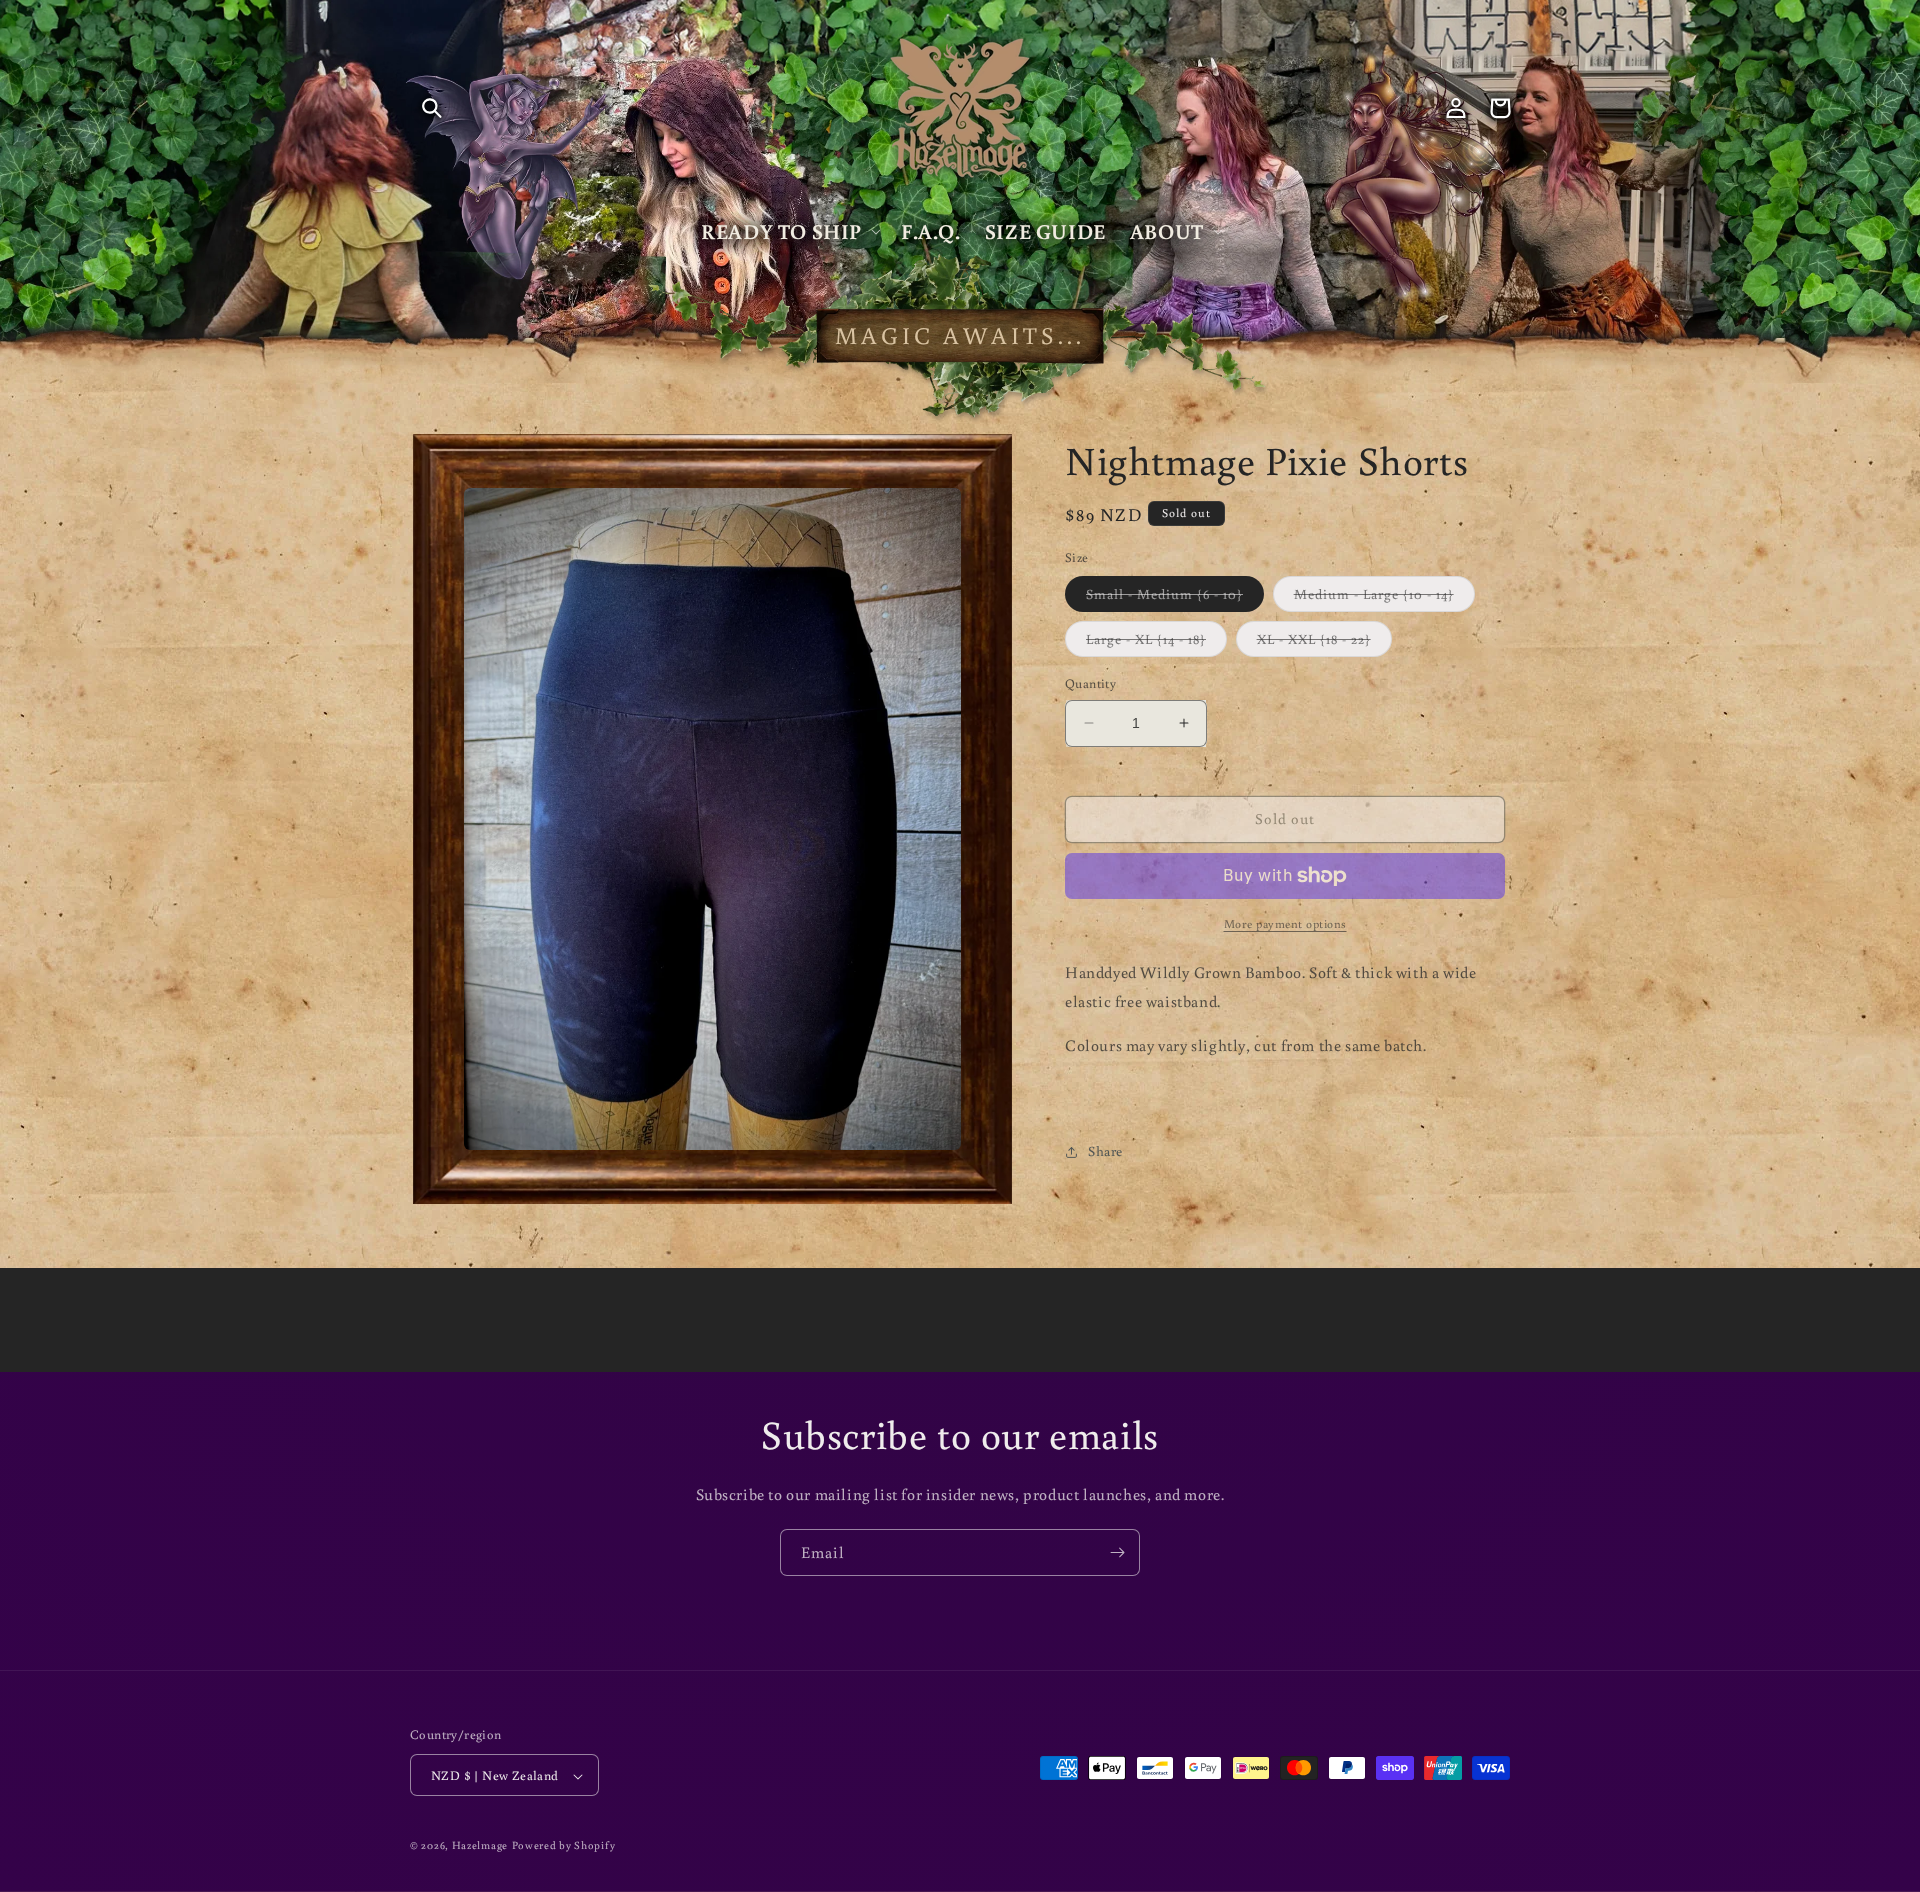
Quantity (1090, 683)
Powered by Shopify (564, 1846)
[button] (432, 108)
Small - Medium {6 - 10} (1175, 598)
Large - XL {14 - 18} (1156, 643)
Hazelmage (480, 1846)
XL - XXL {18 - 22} (1324, 643)
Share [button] (1105, 1151)
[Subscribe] (1117, 1552)
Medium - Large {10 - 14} (1384, 598)
